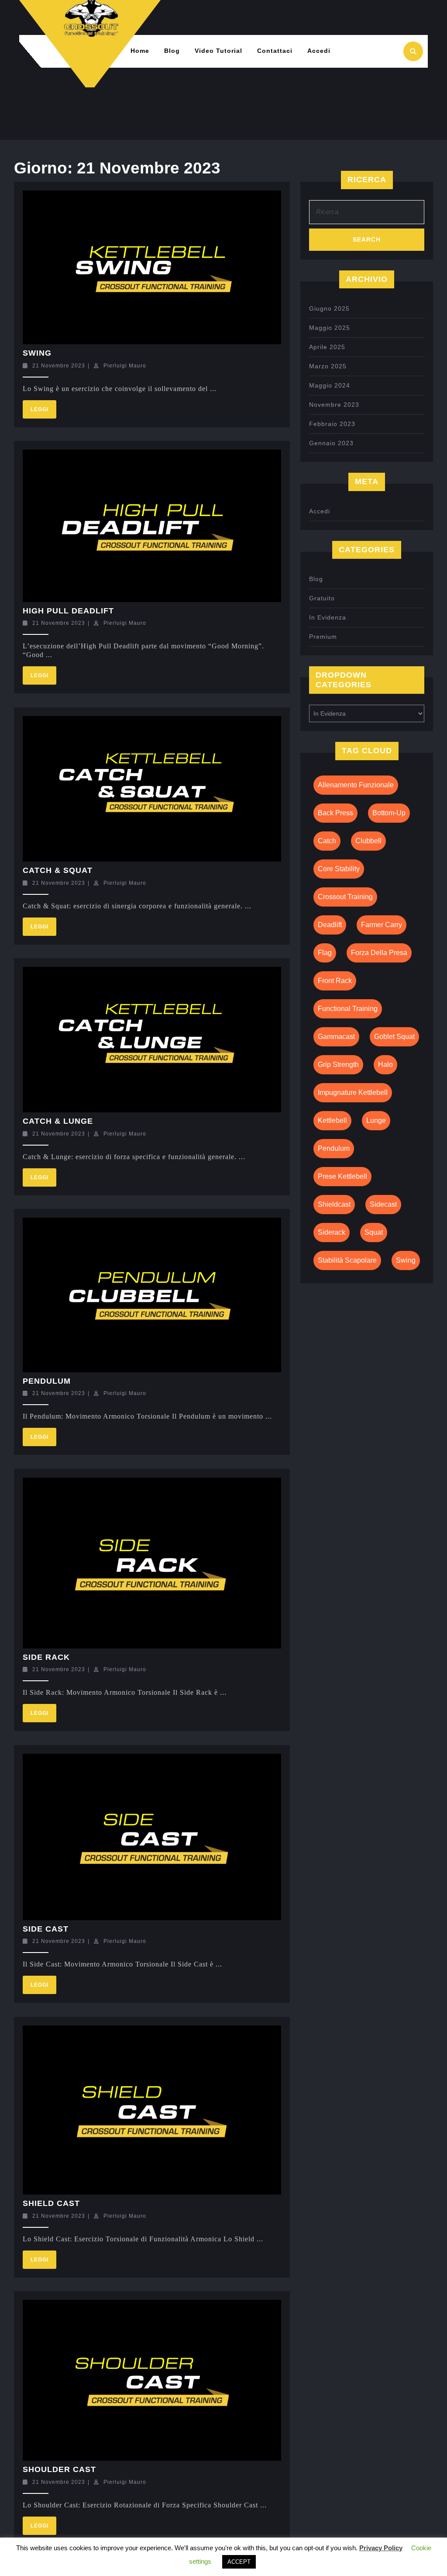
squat (374, 1232)
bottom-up (389, 813)
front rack (335, 981)
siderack (332, 1232)
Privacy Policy (381, 2548)
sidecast (383, 1204)
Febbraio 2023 (332, 424)
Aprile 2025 (327, 347)
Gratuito (322, 598)
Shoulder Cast (59, 2469)
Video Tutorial (218, 51)
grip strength (338, 1065)
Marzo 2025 (328, 366)
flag (325, 953)
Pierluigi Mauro (125, 366)
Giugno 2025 (329, 308)
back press (335, 813)
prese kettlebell (342, 1176)
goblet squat (394, 1037)
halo (385, 1065)
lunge (376, 1120)
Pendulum (47, 1381)
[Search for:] (367, 214)
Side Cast (46, 1929)
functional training (348, 1009)
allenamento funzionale (356, 785)
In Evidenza (328, 617)
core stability (339, 869)
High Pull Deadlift (68, 611)
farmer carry (382, 925)
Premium (323, 637)
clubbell (368, 841)
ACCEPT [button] (239, 2562)
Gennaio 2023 (331, 443)
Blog (172, 51)
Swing (37, 353)
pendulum (334, 1148)
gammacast (336, 1037)
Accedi (319, 51)
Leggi (43, 406)
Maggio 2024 (330, 385)
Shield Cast (51, 2203)
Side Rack (46, 1657)
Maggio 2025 (330, 328)
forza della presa (379, 953)
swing (406, 1260)
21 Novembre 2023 (59, 366)
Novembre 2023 (334, 405)
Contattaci (275, 51)
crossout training (345, 897)
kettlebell (332, 1120)
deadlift (330, 925)
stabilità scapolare (347, 1260)
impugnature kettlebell (353, 1092)
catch (327, 841)
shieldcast (334, 1204)
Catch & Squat (58, 870)
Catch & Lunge (58, 1121)
